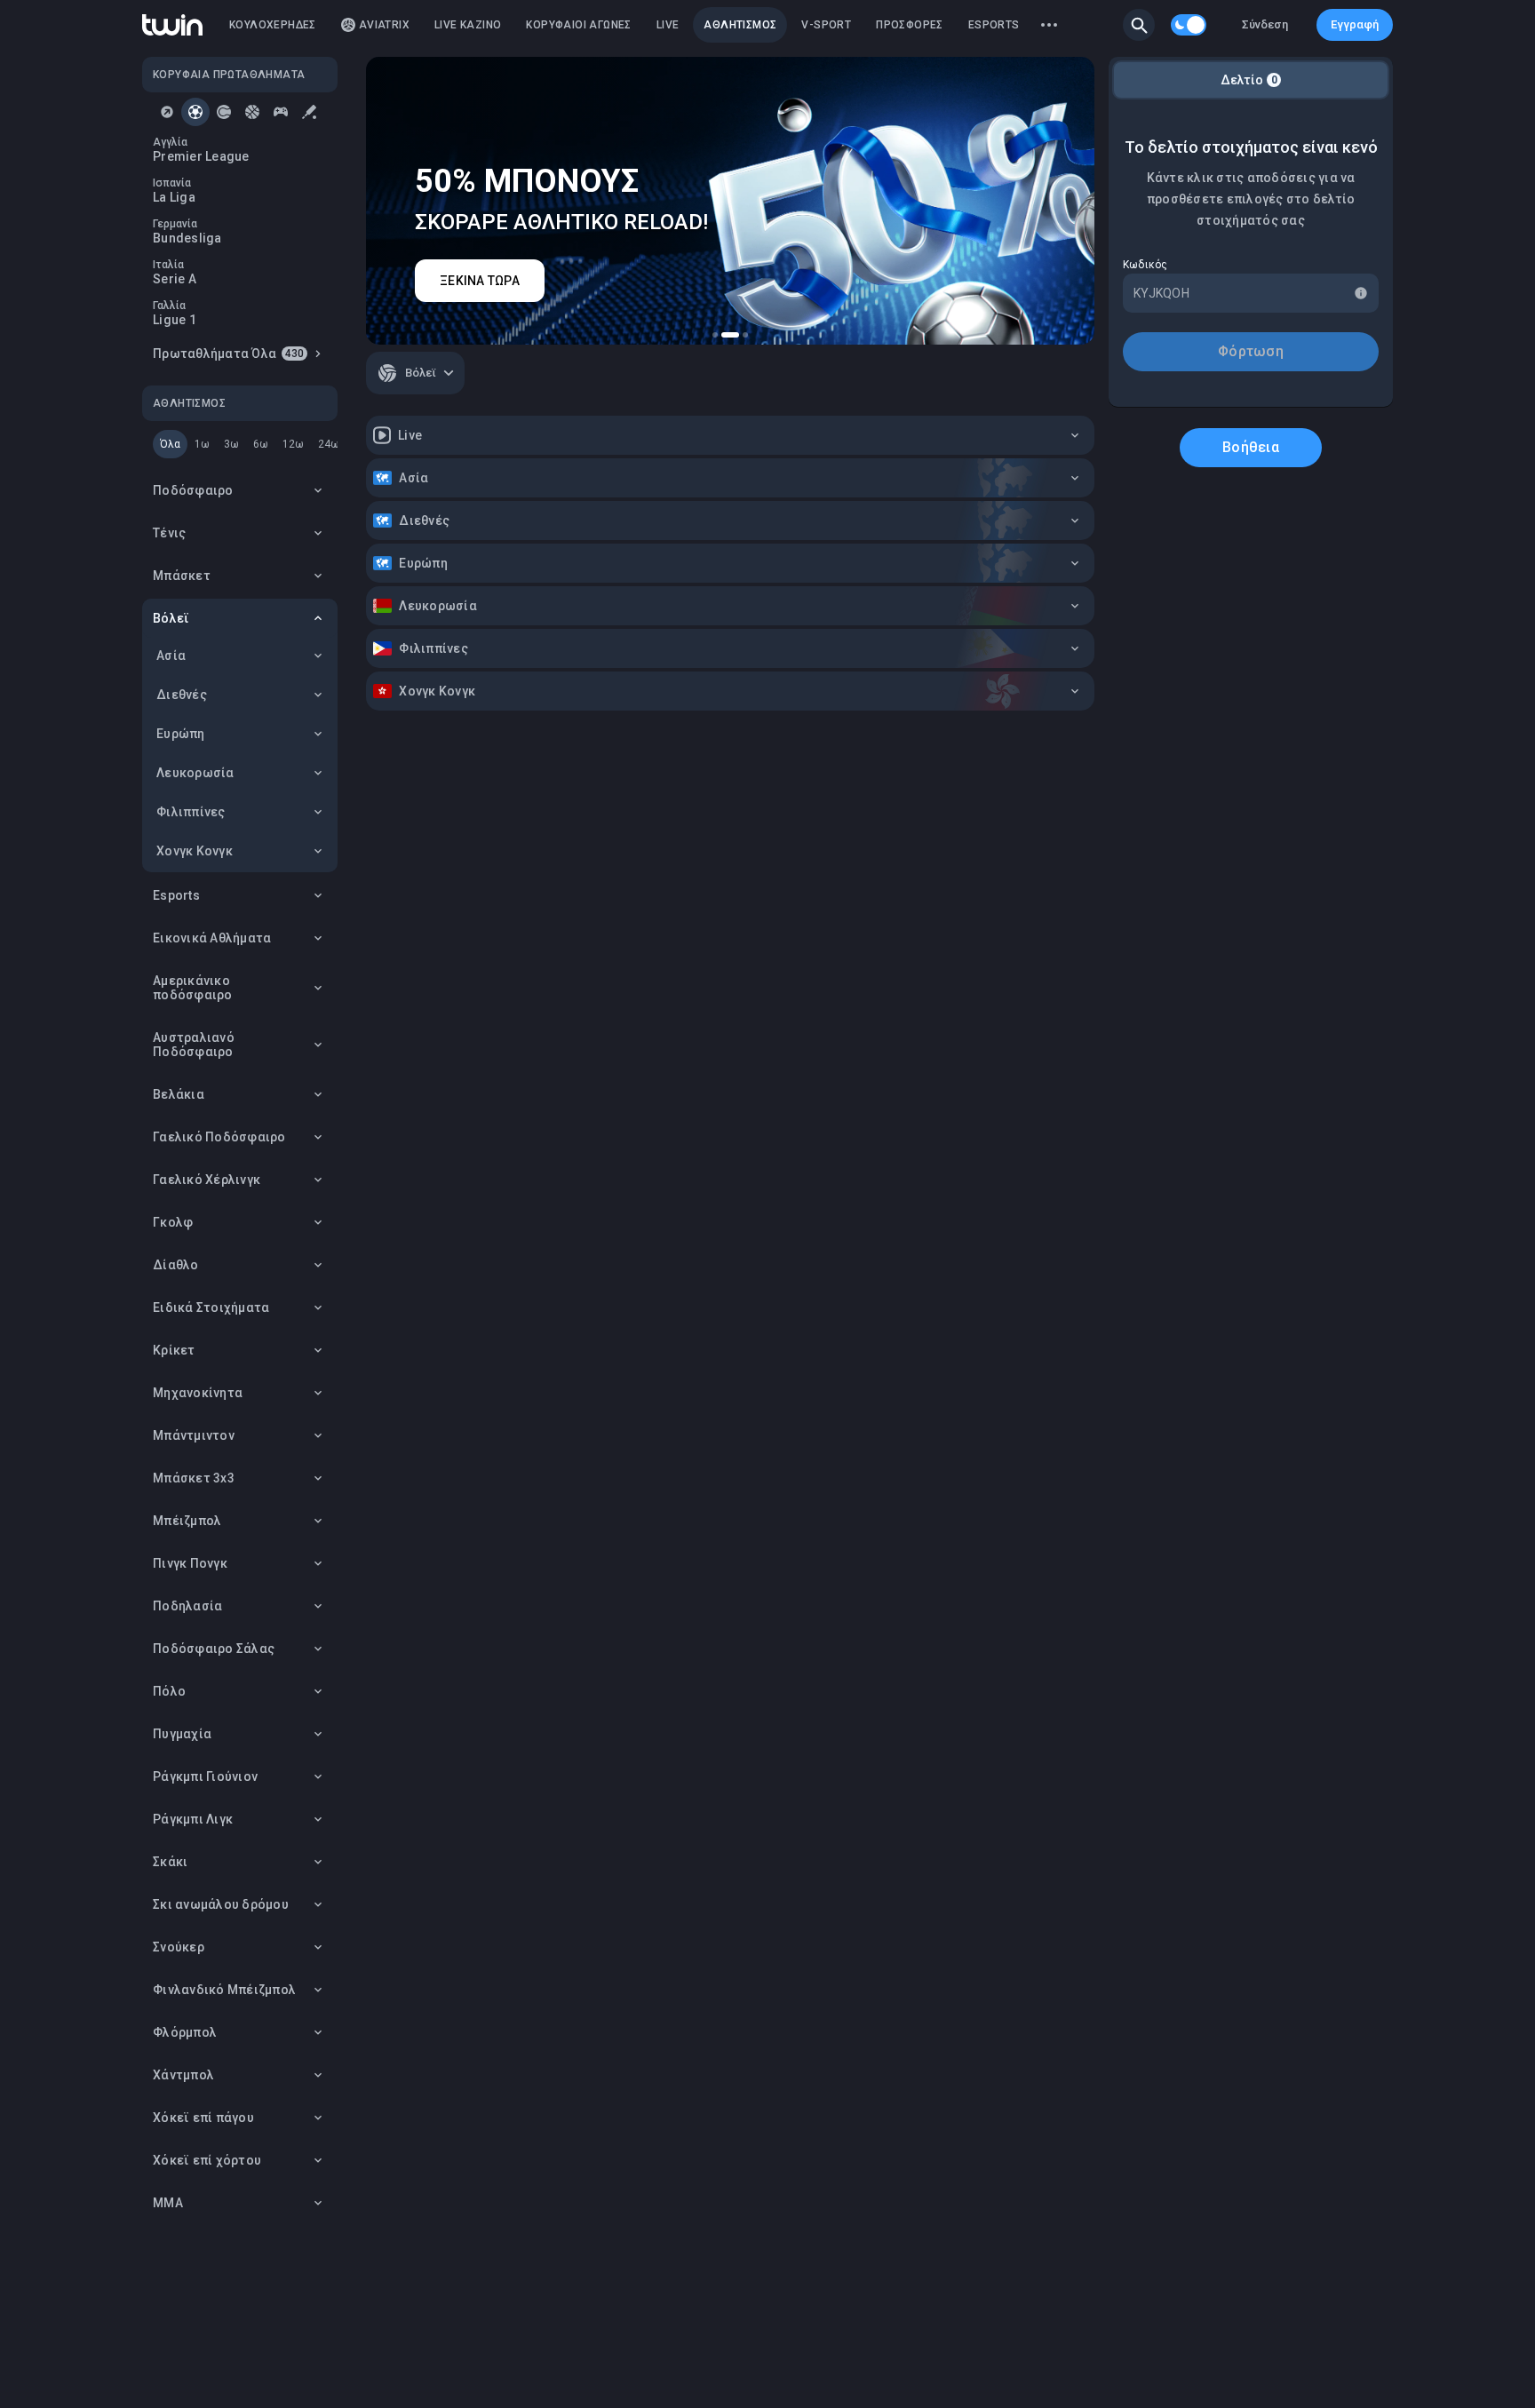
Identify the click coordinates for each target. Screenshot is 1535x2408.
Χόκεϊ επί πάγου (203, 2118)
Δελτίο (1249, 80)
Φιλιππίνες (191, 812)
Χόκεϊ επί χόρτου (207, 2160)
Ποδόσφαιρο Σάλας (214, 1649)
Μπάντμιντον (194, 1435)
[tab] (167, 112)
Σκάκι (170, 1862)
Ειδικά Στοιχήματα (211, 1307)
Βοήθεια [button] (1251, 447)
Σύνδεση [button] (1265, 24)
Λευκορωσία (195, 773)
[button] (1139, 25)
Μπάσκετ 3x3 (194, 1478)
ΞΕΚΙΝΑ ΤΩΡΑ (480, 281)
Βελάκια (179, 1094)
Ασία (171, 656)
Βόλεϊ (171, 618)
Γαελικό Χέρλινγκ (207, 1180)
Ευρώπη (181, 734)
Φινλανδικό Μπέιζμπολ (224, 1990)
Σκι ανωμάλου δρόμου (221, 1904)
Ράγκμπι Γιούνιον (205, 1776)
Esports (176, 895)
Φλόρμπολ (185, 2032)
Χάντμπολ (183, 2075)
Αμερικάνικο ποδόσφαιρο (193, 988)
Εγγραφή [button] (1355, 24)
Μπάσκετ (182, 576)
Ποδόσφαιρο (193, 490)
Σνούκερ (179, 1947)
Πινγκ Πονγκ (190, 1563)
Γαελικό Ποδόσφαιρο (219, 1137)
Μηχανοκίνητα (198, 1393)
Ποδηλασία (187, 1606)
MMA (168, 2203)
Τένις (169, 533)
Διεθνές (182, 695)
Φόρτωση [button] (1251, 351)
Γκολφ (173, 1222)
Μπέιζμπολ (187, 1521)
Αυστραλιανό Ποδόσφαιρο (194, 1045)
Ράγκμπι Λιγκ (193, 1819)
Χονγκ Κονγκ (195, 851)
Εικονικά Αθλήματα (212, 938)
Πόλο (169, 1691)
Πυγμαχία (182, 1734)
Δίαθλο (176, 1265)
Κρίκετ (174, 1350)
